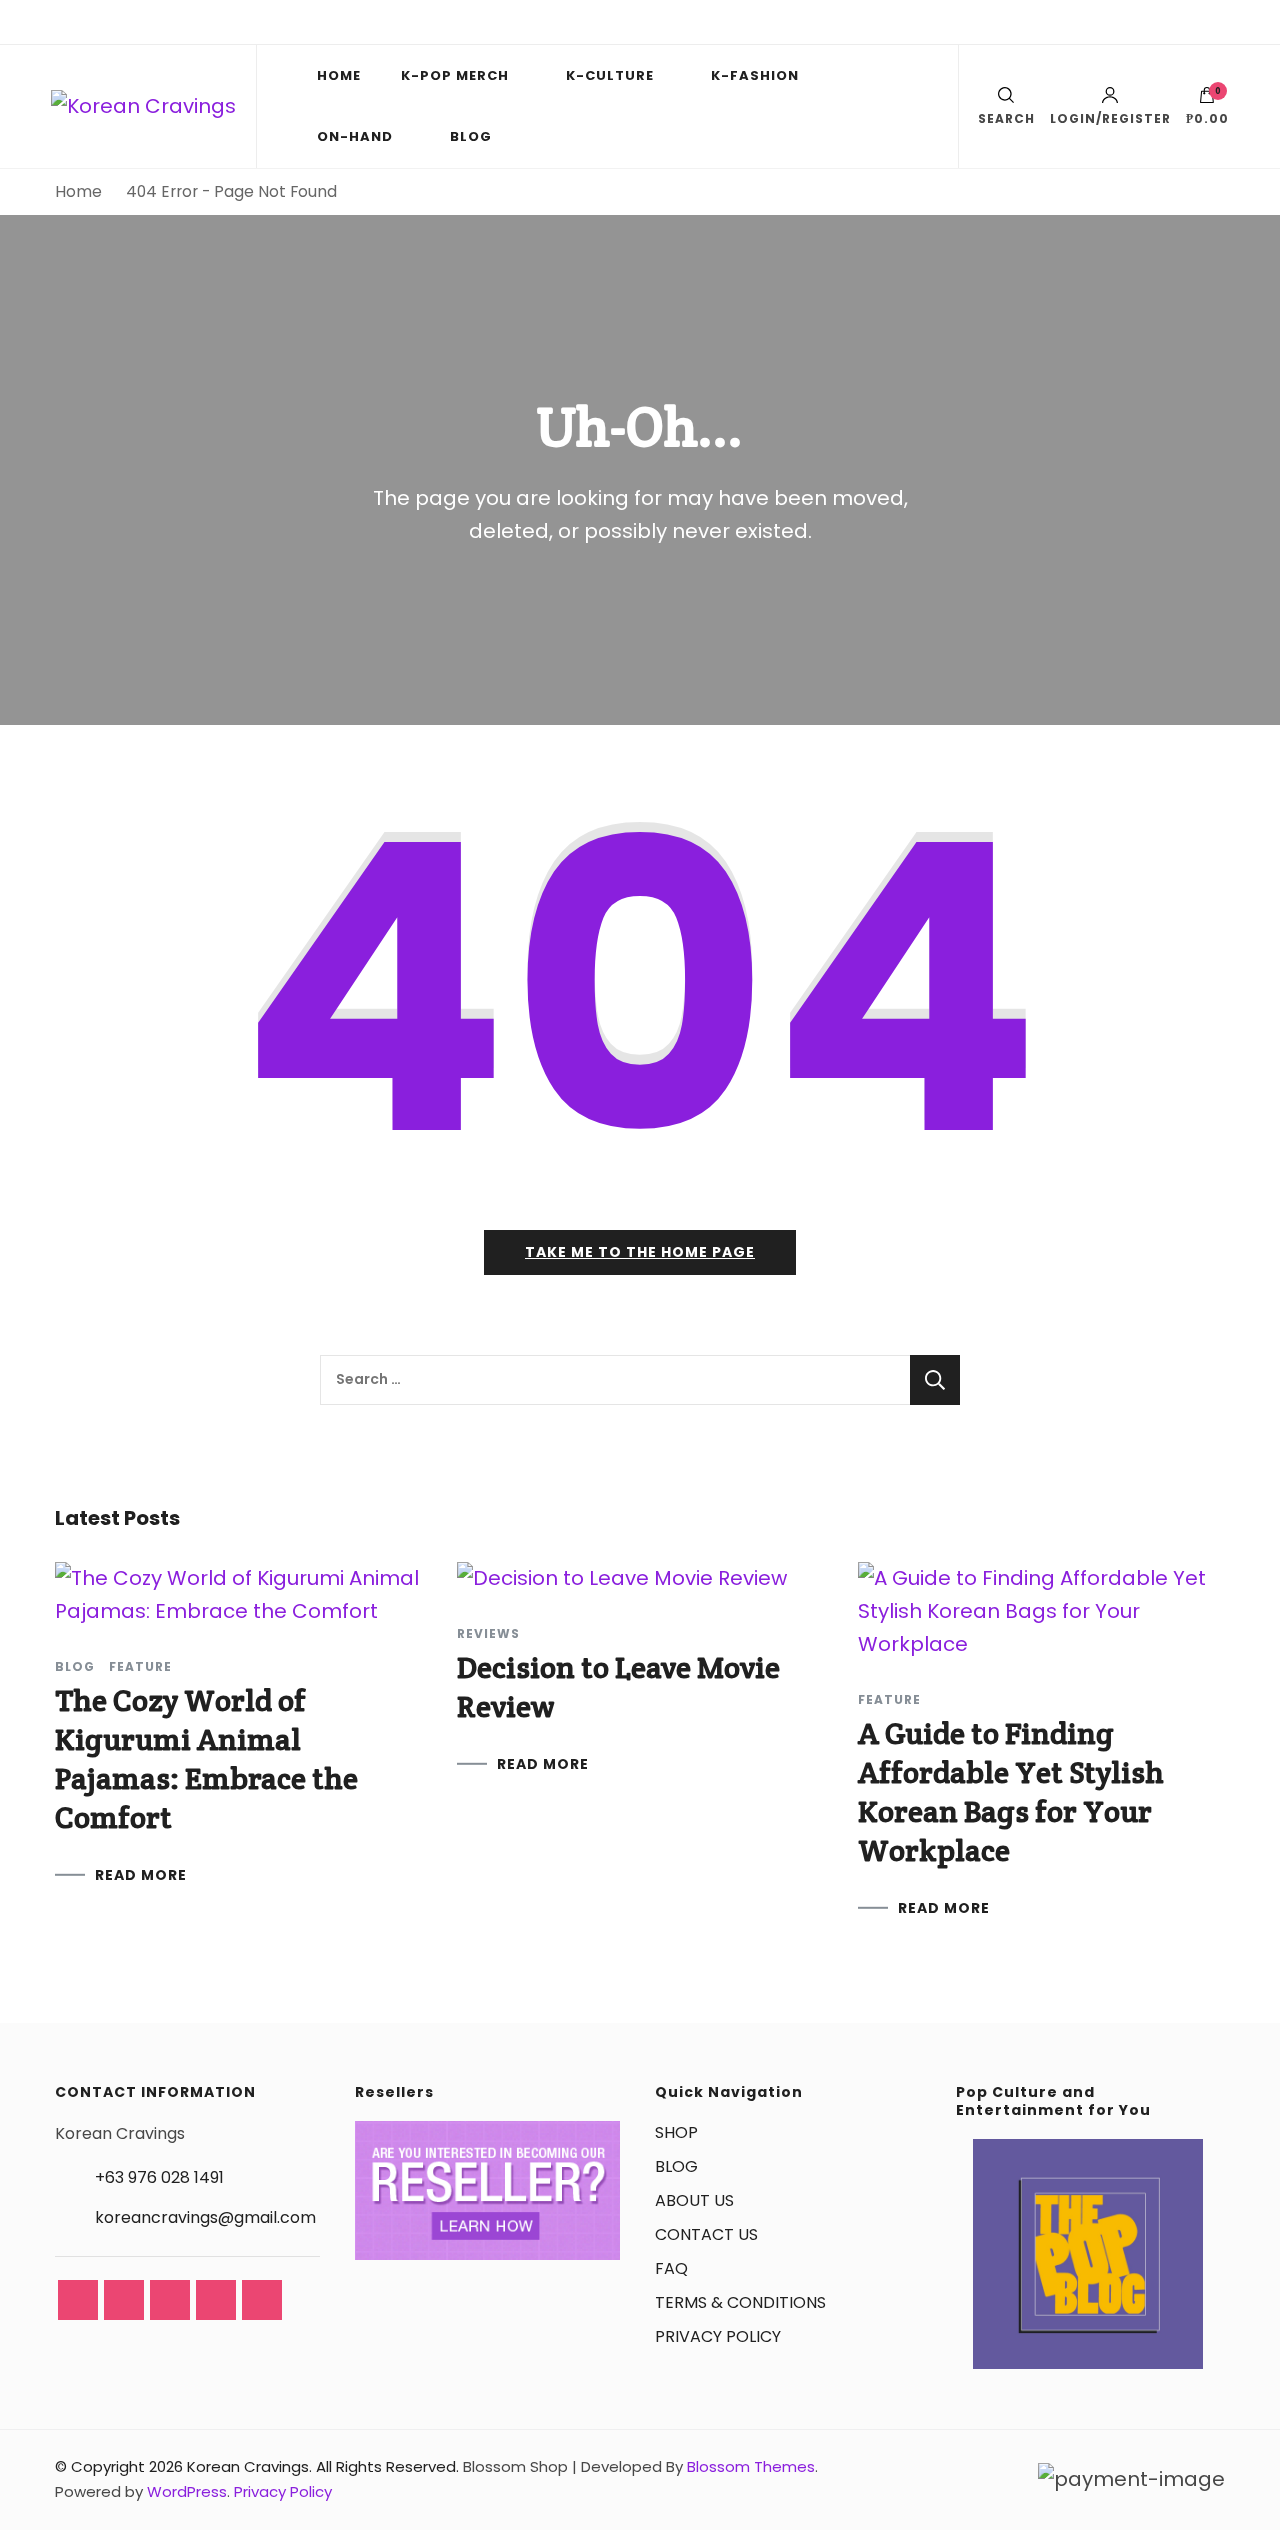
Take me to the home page (640, 1252)
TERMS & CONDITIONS (740, 2302)
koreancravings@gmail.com (205, 2217)
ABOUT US (694, 2200)
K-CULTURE (610, 75)
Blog (75, 1667)
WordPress (187, 2491)
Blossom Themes (751, 2466)
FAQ (671, 2268)
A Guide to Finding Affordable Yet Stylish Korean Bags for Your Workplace (1011, 1792)
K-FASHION (755, 75)
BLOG (471, 136)
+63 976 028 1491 (159, 2177)
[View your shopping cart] (1207, 100)
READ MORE (141, 1875)
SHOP (676, 2132)
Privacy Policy (283, 2491)
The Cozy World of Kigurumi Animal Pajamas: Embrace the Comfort (206, 1759)
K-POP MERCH (455, 75)
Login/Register (1110, 117)
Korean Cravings (248, 2466)
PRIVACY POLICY (718, 2336)
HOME (339, 75)
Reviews (488, 1634)
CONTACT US (706, 2234)
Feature (140, 1667)
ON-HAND (355, 136)
